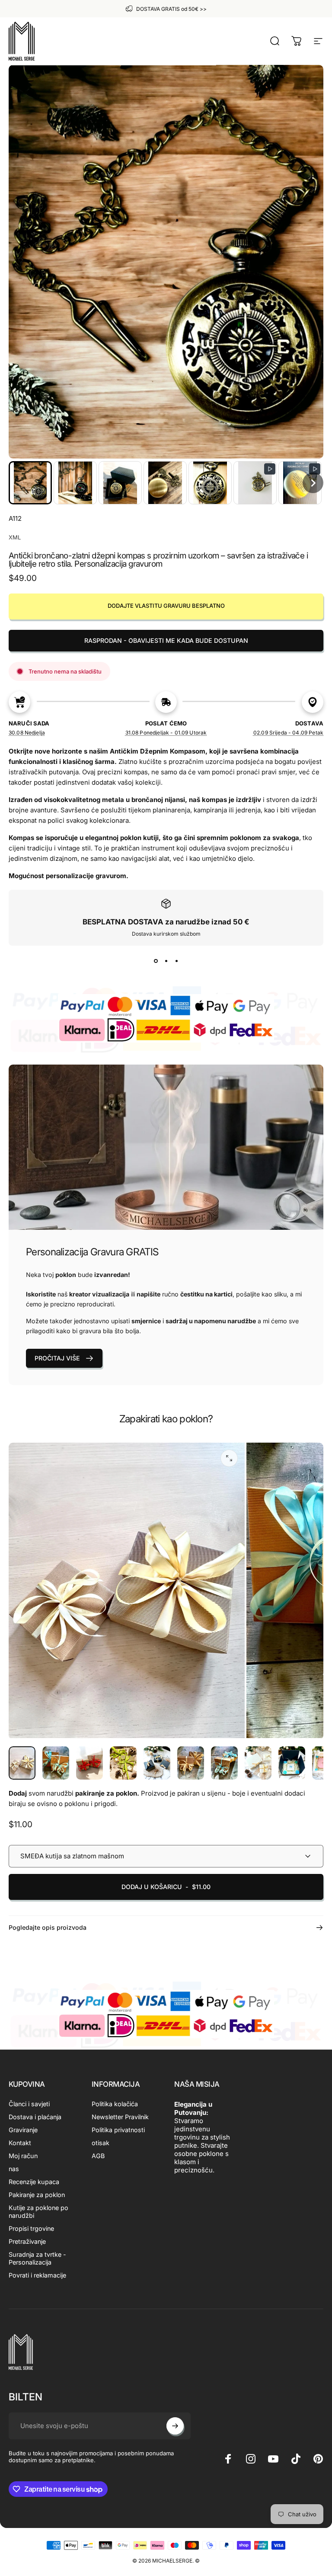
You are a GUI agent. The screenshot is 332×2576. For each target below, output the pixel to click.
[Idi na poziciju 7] (224, 1763)
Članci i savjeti (29, 2104)
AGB (98, 2156)
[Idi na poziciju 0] (22, 1763)
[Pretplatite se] (175, 2426)
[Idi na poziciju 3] (89, 1763)
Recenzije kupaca (34, 2182)
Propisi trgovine (31, 2228)
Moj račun (23, 2156)
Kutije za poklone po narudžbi (38, 2212)
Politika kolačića (115, 2104)
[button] (30, 483)
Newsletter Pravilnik (120, 2117)
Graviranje (23, 2130)
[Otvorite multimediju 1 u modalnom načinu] (229, 1458)
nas (14, 2169)
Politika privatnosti (118, 2130)
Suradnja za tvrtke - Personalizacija (37, 2258)
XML (15, 537)
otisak (101, 2143)
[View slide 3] (176, 961)
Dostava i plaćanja (35, 2117)
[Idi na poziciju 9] (292, 1763)
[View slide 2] (166, 961)
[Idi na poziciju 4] (123, 1763)
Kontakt (20, 2143)
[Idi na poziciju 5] (157, 1763)
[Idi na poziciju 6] (191, 1763)
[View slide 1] (156, 961)
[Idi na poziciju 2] (56, 1763)
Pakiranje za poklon (37, 2195)
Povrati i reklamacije (37, 2275)
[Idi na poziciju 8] (258, 1763)
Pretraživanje (27, 2241)
